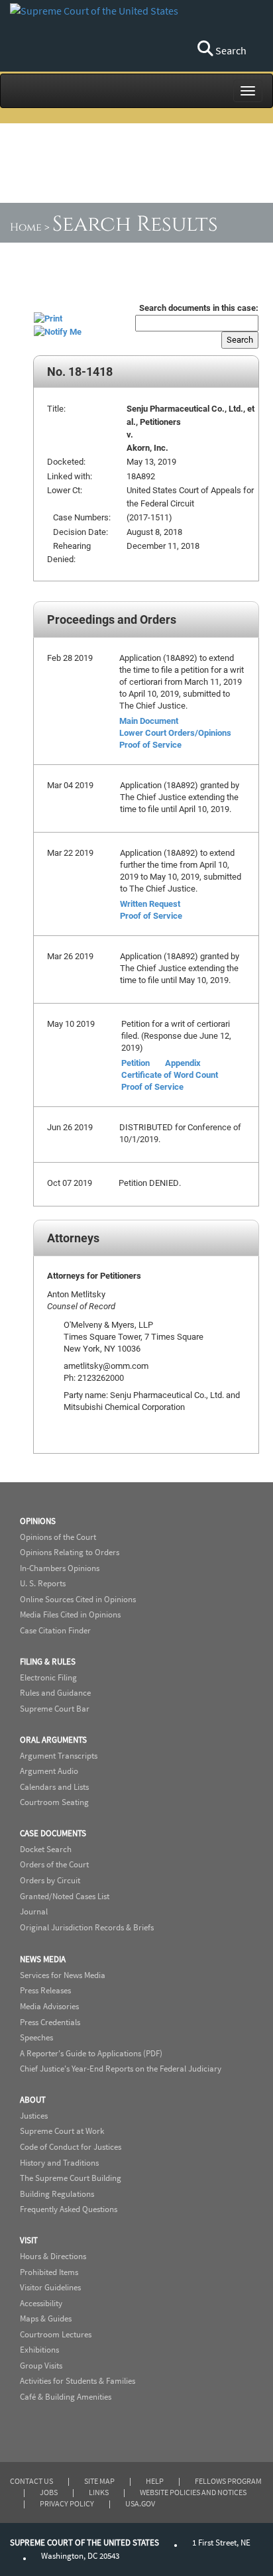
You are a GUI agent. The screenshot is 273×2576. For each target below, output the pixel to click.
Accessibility (41, 2303)
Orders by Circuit (50, 1880)
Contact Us (31, 2481)
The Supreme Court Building (71, 2178)
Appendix (183, 1063)
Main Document (149, 721)
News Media (43, 1959)
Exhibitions (39, 2350)
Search (230, 50)
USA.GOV (140, 2503)
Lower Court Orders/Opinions (175, 732)
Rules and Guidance (55, 1693)
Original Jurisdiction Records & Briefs (87, 1927)
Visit (29, 2240)
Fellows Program (228, 2481)
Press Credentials (50, 2022)
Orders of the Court (54, 1864)
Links (99, 2492)
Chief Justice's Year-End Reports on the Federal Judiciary (121, 2069)
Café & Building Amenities (66, 2397)
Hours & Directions (53, 2256)
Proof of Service (150, 744)
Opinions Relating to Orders (70, 1552)
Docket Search (46, 1849)
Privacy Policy (67, 2503)
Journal (34, 1911)
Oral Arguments (53, 1740)
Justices (34, 2116)
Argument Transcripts (59, 1756)
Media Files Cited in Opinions (70, 1614)
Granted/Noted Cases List (65, 1896)
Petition (136, 1063)
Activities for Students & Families (78, 2381)
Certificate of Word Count (170, 1075)
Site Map (99, 2481)
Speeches (36, 2037)
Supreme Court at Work (62, 2131)
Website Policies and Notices (193, 2492)
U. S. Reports (43, 1583)
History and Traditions (59, 2163)
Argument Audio (49, 1771)
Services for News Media (63, 1975)
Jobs (49, 2492)
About (33, 2100)
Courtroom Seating (54, 1802)
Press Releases (45, 1990)
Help (155, 2481)
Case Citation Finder (55, 1630)
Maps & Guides (46, 2318)
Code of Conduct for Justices (71, 2147)
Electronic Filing (48, 1677)
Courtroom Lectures (56, 2334)
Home (26, 227)
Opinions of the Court (58, 1537)
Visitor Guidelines (50, 2287)
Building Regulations (57, 2194)
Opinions (38, 1521)
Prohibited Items (49, 2272)
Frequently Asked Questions (69, 2209)
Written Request (150, 904)
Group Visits (41, 2366)
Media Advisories (49, 2006)
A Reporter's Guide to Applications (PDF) (91, 2053)
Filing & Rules (48, 1662)
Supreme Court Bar (55, 1709)
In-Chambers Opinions (60, 1568)
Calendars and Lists (54, 1787)
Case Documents (53, 1833)
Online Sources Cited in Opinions (78, 1599)
